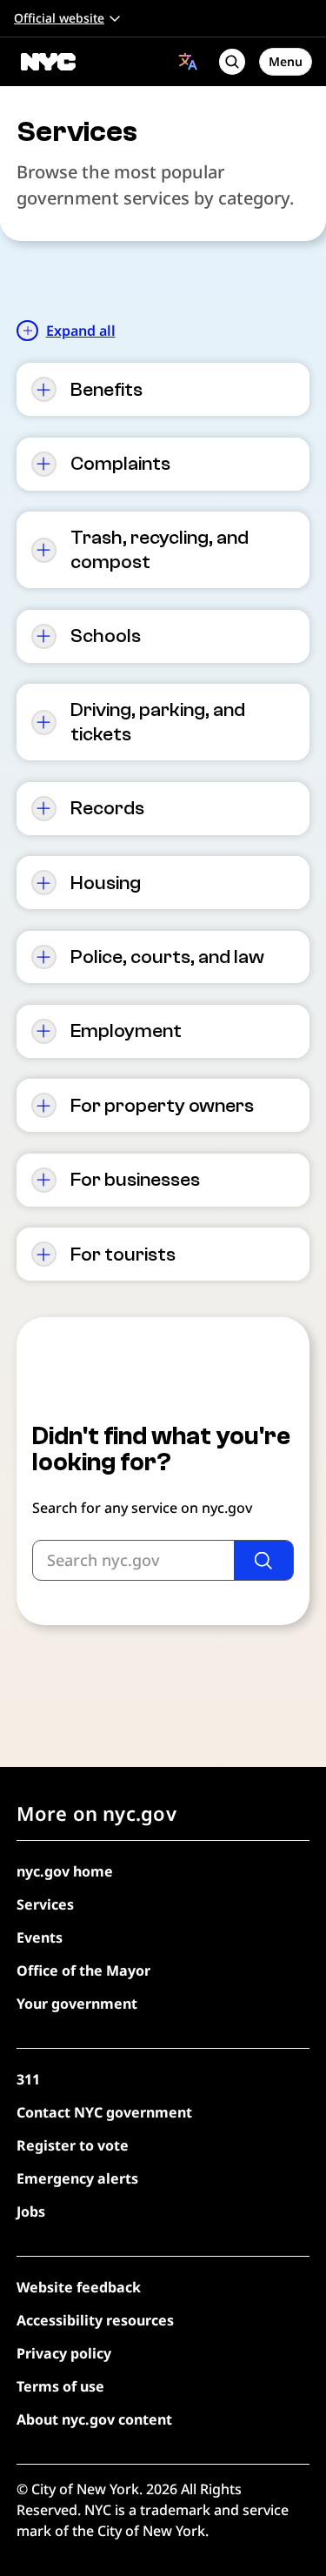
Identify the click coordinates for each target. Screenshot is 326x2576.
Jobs (31, 2211)
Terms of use (60, 2386)
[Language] (188, 61)
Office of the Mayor (83, 1970)
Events (40, 1937)
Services (45, 1904)
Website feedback (79, 2287)
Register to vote (73, 2145)
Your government (77, 2004)
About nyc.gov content (94, 2419)
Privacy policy (64, 2353)
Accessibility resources (95, 2320)
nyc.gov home (65, 1871)
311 (28, 2079)
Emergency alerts (77, 2178)
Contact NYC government (104, 2112)
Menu (286, 61)
